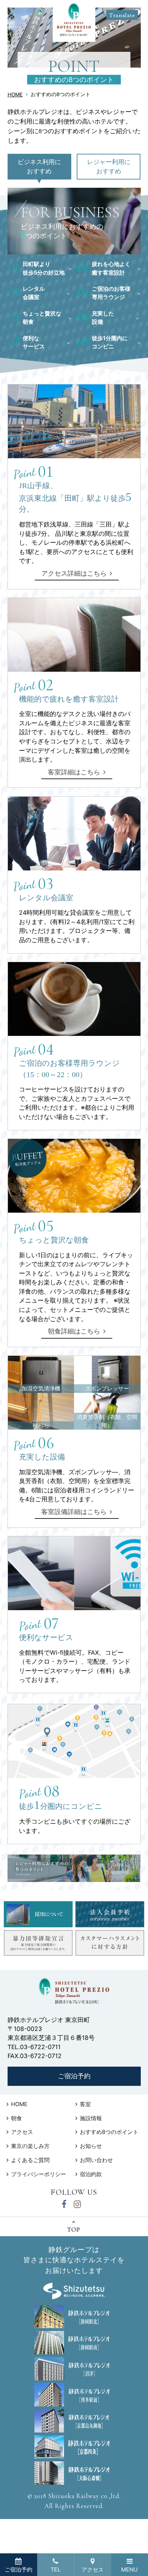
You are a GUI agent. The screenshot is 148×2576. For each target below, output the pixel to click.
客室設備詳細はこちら (74, 1512)
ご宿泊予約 (74, 2076)
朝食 (17, 2118)
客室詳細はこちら (74, 772)
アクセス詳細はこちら (74, 573)
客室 (85, 2104)
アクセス (22, 2132)
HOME (15, 95)
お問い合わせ (96, 2160)
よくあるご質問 (30, 2160)
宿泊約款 (91, 2174)
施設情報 (91, 2118)
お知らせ (91, 2146)
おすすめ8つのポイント (109, 2132)
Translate (122, 15)
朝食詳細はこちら (74, 1331)
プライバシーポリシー (39, 2174)
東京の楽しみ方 (30, 2146)
